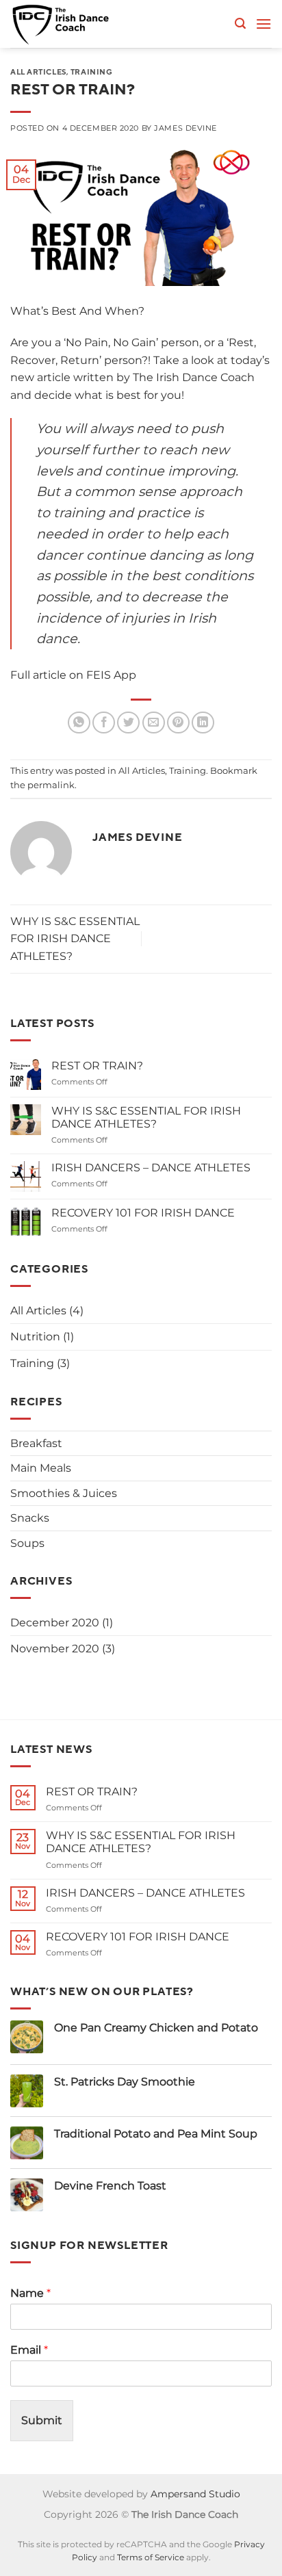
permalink (51, 785)
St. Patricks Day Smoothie (125, 2082)
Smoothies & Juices (64, 1493)
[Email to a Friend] (154, 723)
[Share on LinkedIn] (203, 723)
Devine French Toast (110, 2186)
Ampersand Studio (195, 2494)
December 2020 (55, 1623)
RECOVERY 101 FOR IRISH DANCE (143, 1213)
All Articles (38, 72)
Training (91, 72)
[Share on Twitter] (128, 723)
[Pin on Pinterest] (178, 723)
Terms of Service (151, 2558)
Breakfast (36, 1443)
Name (30, 2293)
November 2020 (55, 1649)
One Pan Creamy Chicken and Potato (156, 2028)
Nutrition (35, 1337)
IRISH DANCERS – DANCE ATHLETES (151, 1168)
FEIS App (111, 675)
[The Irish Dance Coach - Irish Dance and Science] (70, 24)
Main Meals (41, 1468)
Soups (27, 1543)
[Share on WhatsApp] (79, 723)
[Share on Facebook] (104, 723)
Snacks (30, 1518)
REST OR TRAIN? (97, 1066)
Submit (42, 2420)
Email (29, 2350)
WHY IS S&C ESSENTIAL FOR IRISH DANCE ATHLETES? (75, 939)
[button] (240, 24)
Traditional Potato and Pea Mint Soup (156, 2134)
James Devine (185, 128)
